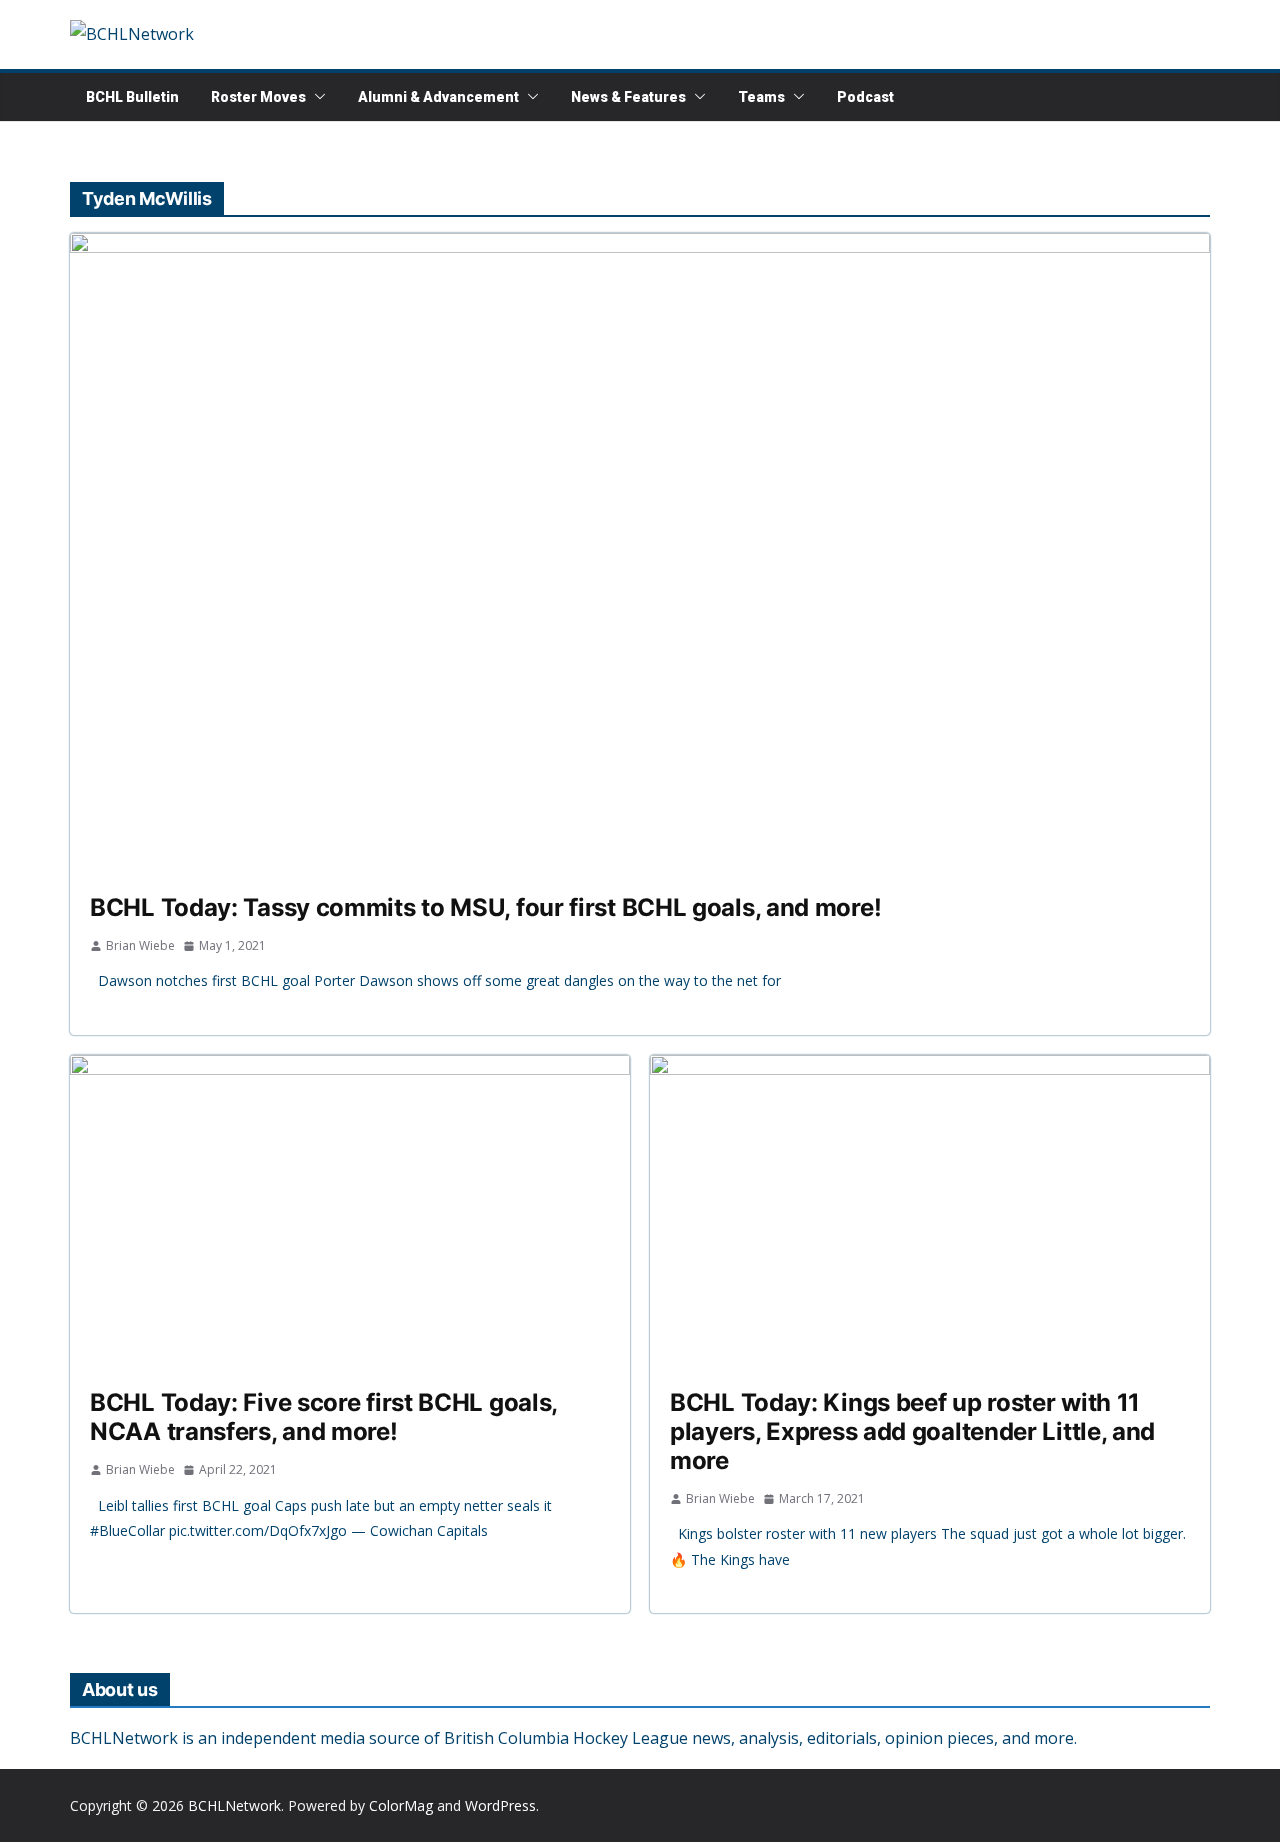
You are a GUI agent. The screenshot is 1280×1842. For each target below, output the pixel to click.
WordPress (500, 1805)
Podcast (865, 97)
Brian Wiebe (140, 945)
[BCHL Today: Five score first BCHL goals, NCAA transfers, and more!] (350, 1212)
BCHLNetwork (234, 1805)
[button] (316, 97)
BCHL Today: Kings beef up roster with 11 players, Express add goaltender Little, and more (912, 1431)
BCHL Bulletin (132, 97)
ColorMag (401, 1805)
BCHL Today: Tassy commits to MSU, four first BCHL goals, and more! (485, 907)
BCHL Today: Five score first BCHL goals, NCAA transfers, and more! (323, 1417)
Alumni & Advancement (438, 97)
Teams (761, 97)
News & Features (628, 97)
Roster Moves (258, 97)
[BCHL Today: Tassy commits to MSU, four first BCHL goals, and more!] (640, 553)
